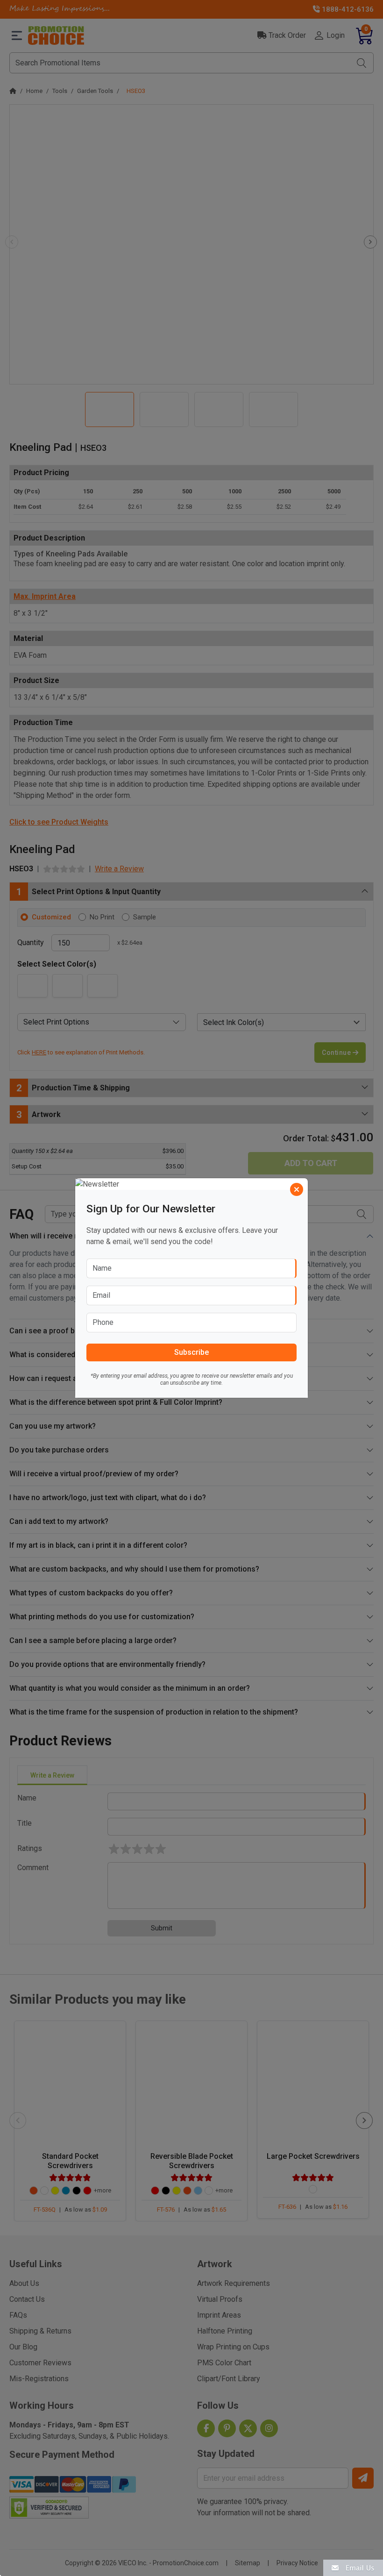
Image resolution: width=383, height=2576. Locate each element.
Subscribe (191, 1352)
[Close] (297, 1189)
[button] (353, 2567)
